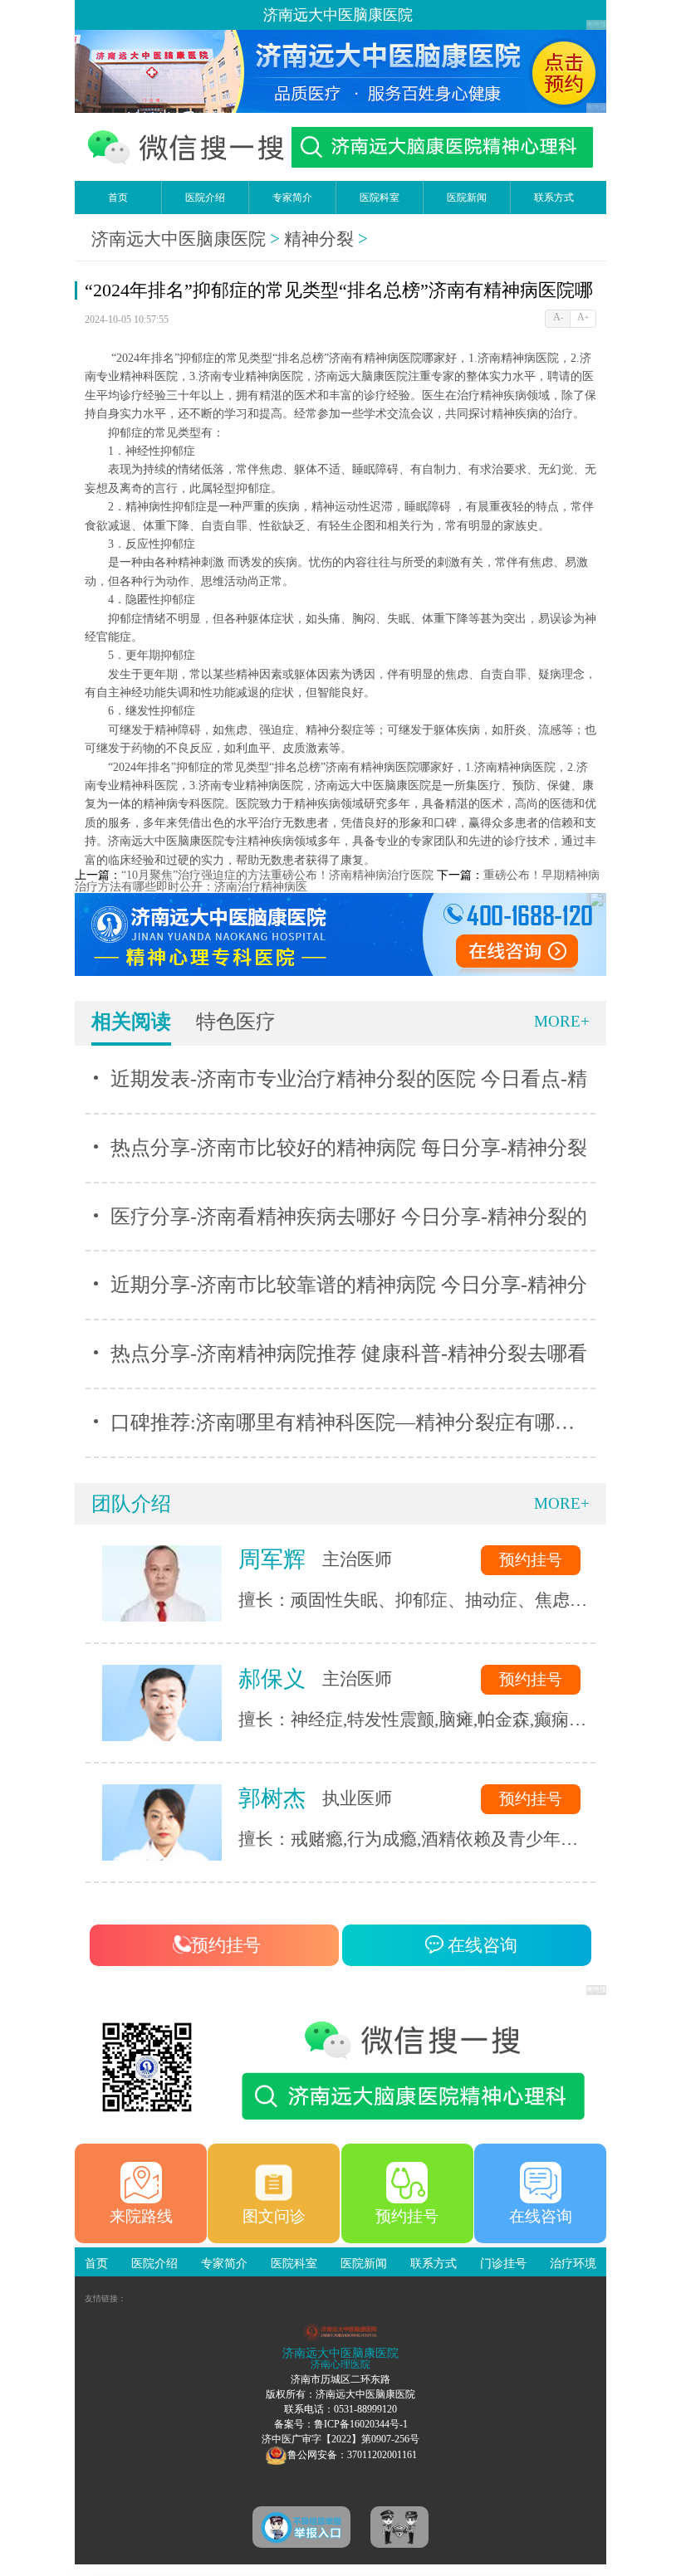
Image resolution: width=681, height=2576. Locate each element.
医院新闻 (467, 198)
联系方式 (554, 198)
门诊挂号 (503, 2264)
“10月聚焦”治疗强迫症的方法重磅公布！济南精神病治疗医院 (277, 875)
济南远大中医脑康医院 (179, 239)
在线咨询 (480, 1945)
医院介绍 (205, 198)
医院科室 (380, 198)
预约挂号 (531, 1560)
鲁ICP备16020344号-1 (361, 2424)
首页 (118, 198)
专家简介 (292, 198)
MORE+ (562, 1021)
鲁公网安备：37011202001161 (352, 2455)
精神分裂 (319, 239)
